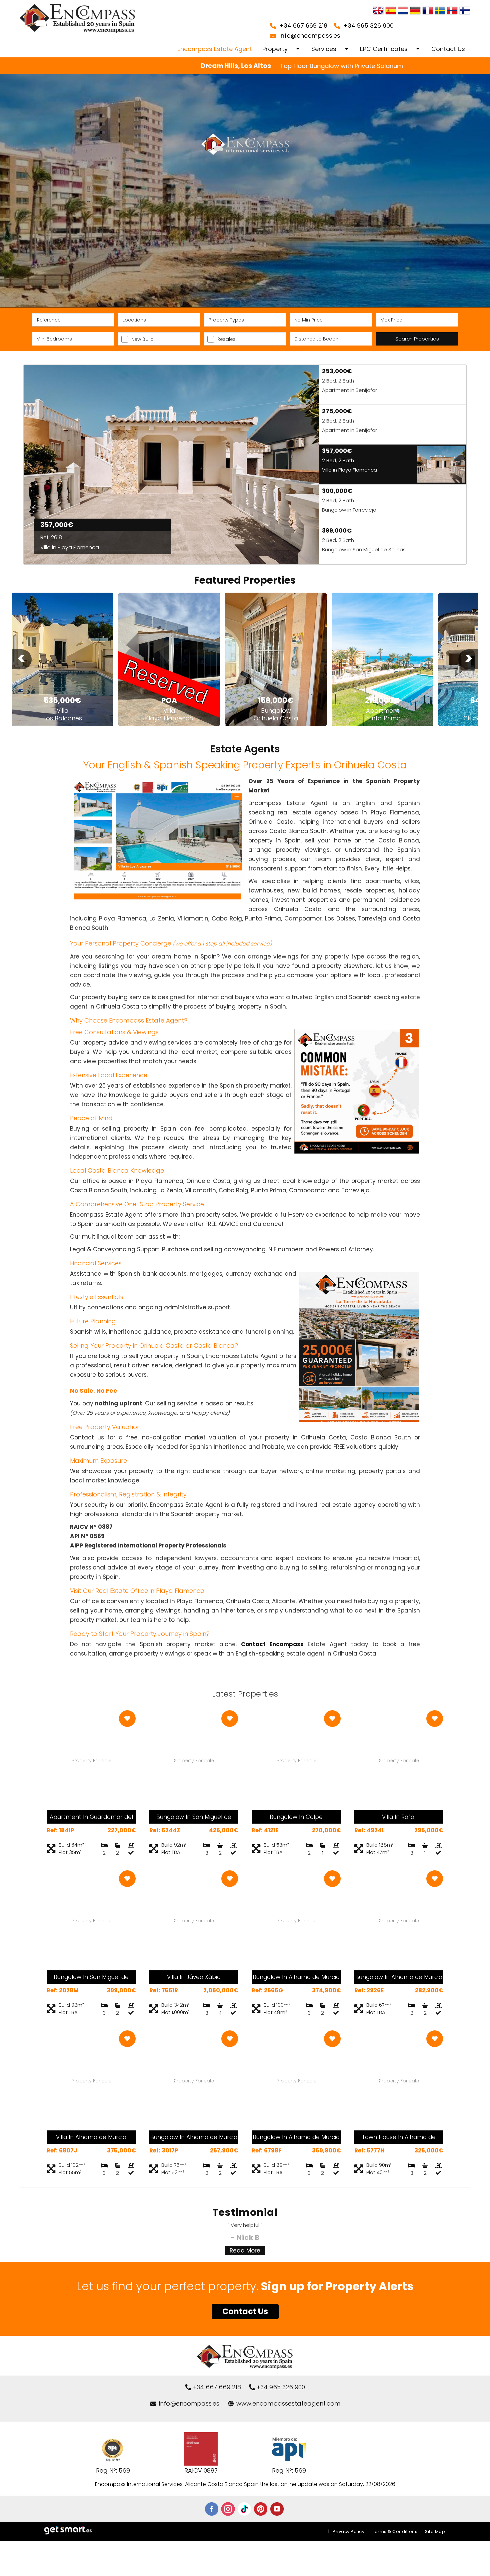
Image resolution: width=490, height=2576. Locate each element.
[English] (378, 11)
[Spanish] (391, 11)
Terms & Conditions (395, 2531)
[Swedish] (440, 11)
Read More (245, 2250)
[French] (428, 11)
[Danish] (465, 11)
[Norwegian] (452, 11)
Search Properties (417, 339)
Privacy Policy (348, 2531)
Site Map (435, 2531)
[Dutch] (403, 11)
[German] (415, 11)
